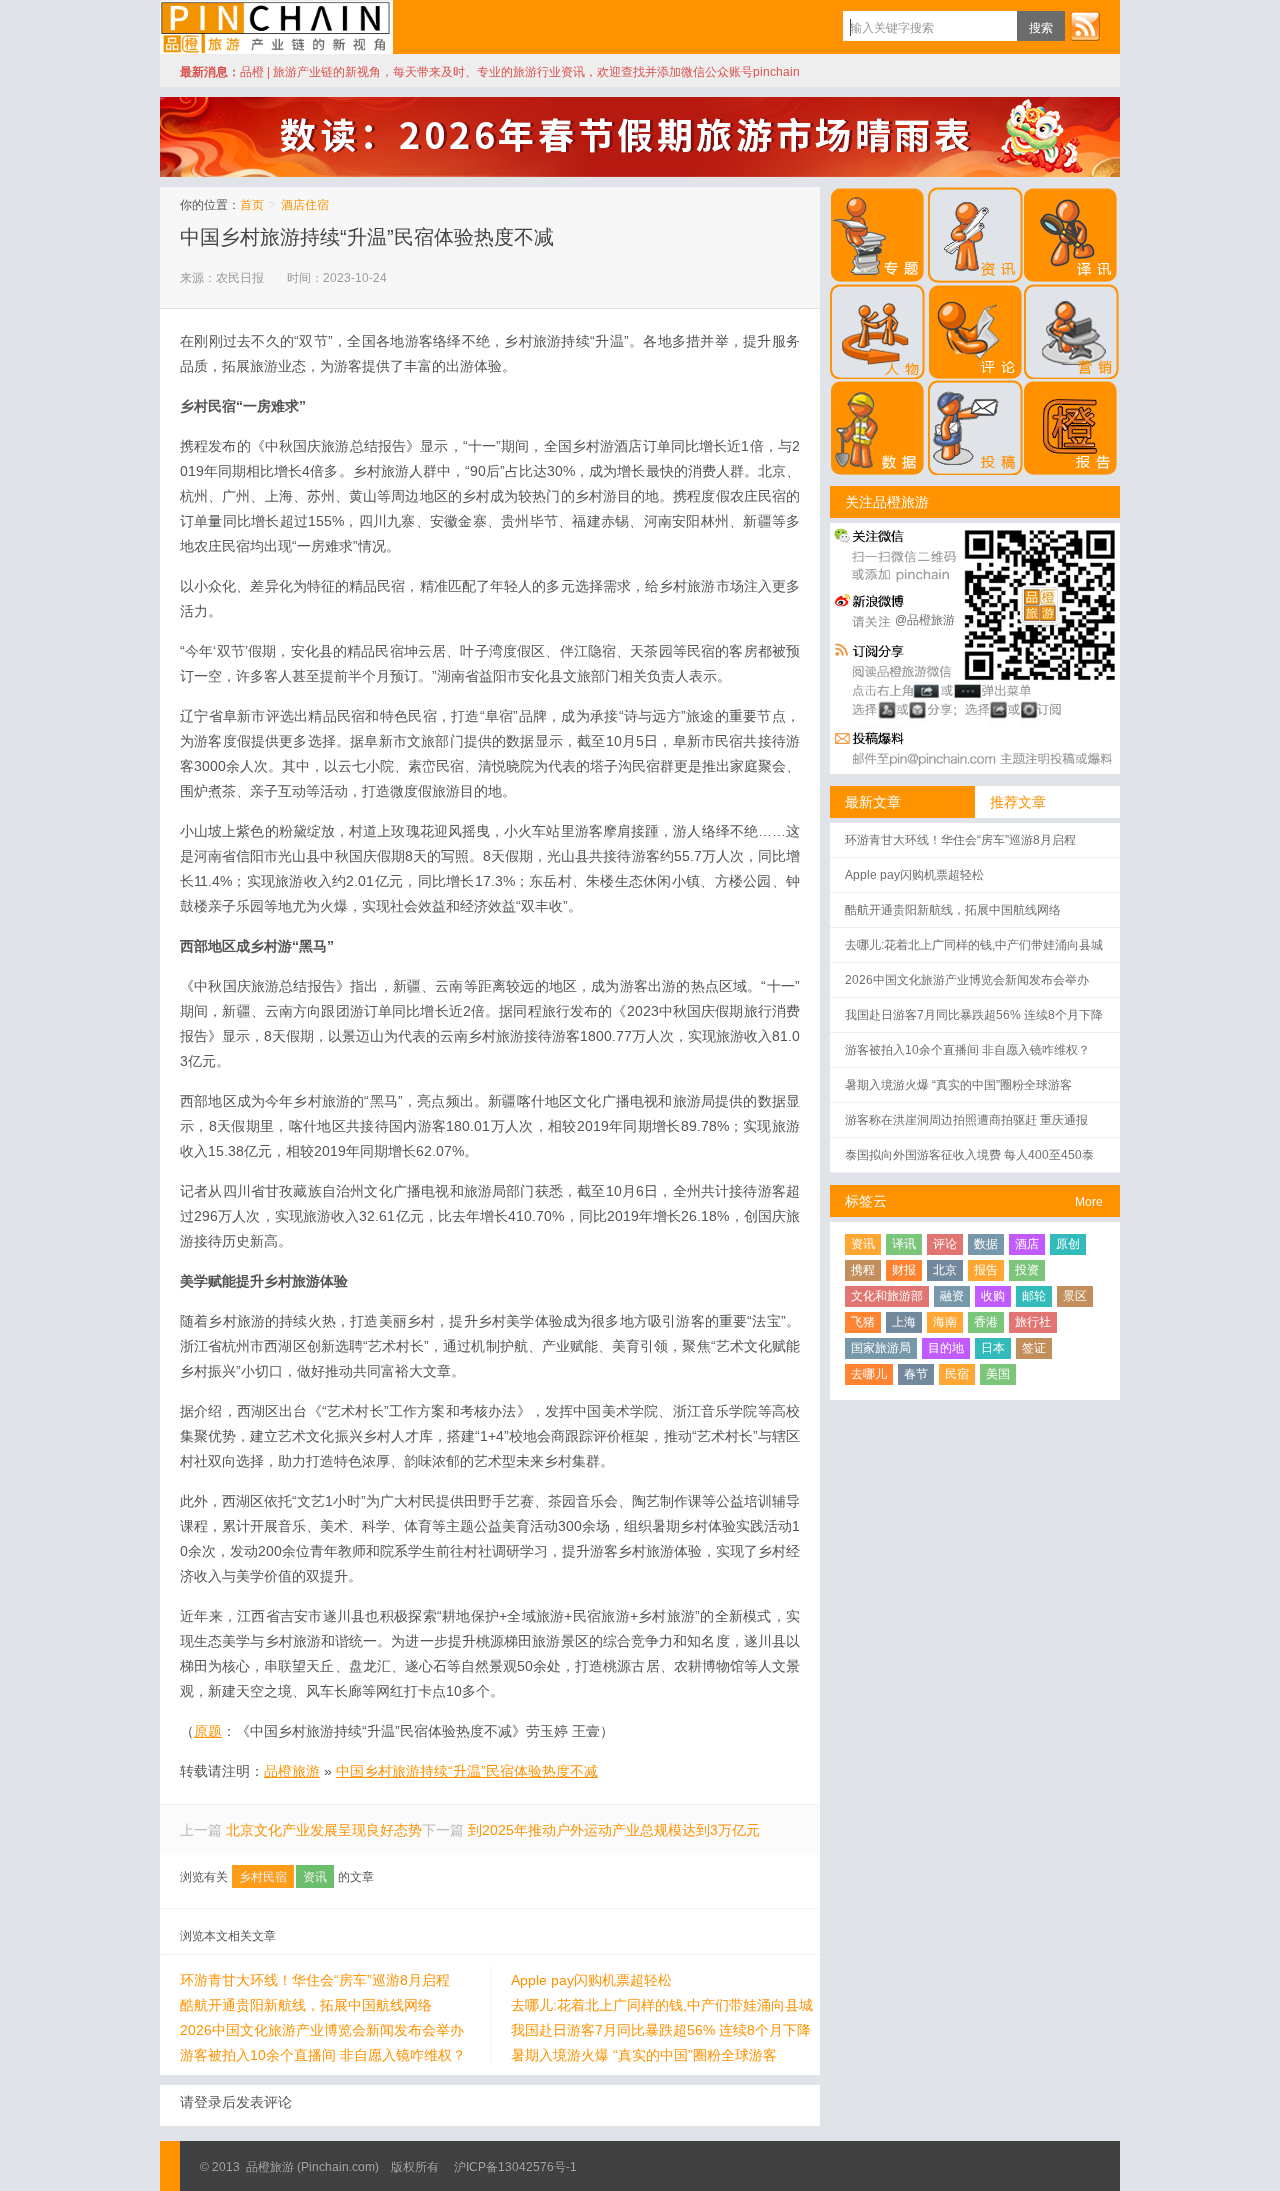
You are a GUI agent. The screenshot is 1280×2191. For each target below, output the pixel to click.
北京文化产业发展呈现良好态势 (324, 1830)
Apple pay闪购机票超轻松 (591, 1980)
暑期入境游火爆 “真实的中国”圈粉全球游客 (644, 2055)
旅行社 (1033, 1322)
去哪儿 (869, 1374)
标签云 (866, 1201)
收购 (993, 1296)
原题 (208, 1731)
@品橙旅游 (925, 620)
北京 (945, 1270)
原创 (1068, 1244)
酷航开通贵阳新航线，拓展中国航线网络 (306, 2005)
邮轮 (1034, 1296)
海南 (945, 1322)
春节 (916, 1374)
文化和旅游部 (887, 1296)
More (1089, 1202)
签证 (1034, 1348)
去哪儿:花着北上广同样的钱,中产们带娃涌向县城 (662, 2005)
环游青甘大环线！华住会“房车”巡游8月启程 (315, 1980)
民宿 (957, 1374)
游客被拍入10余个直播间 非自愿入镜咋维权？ (323, 2055)
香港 (986, 1322)
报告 (986, 1270)
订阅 (1085, 26)
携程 (863, 1270)
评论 (945, 1244)
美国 (998, 1374)
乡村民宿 (263, 1877)
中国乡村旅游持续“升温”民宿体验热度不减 (367, 237)
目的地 (946, 1348)
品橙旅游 (276, 27)
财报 (904, 1270)
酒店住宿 (305, 205)
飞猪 (863, 1322)
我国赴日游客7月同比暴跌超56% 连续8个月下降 (661, 2030)
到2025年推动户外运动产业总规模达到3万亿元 (614, 1830)
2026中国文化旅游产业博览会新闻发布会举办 (322, 2030)
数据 (986, 1244)
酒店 (1027, 1244)
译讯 (904, 1244)
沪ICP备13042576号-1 (515, 2167)
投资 (1027, 1270)
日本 (993, 1348)
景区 (1075, 1296)
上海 (904, 1322)
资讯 (315, 1877)
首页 (252, 205)
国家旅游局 (881, 1348)
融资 (952, 1296)
